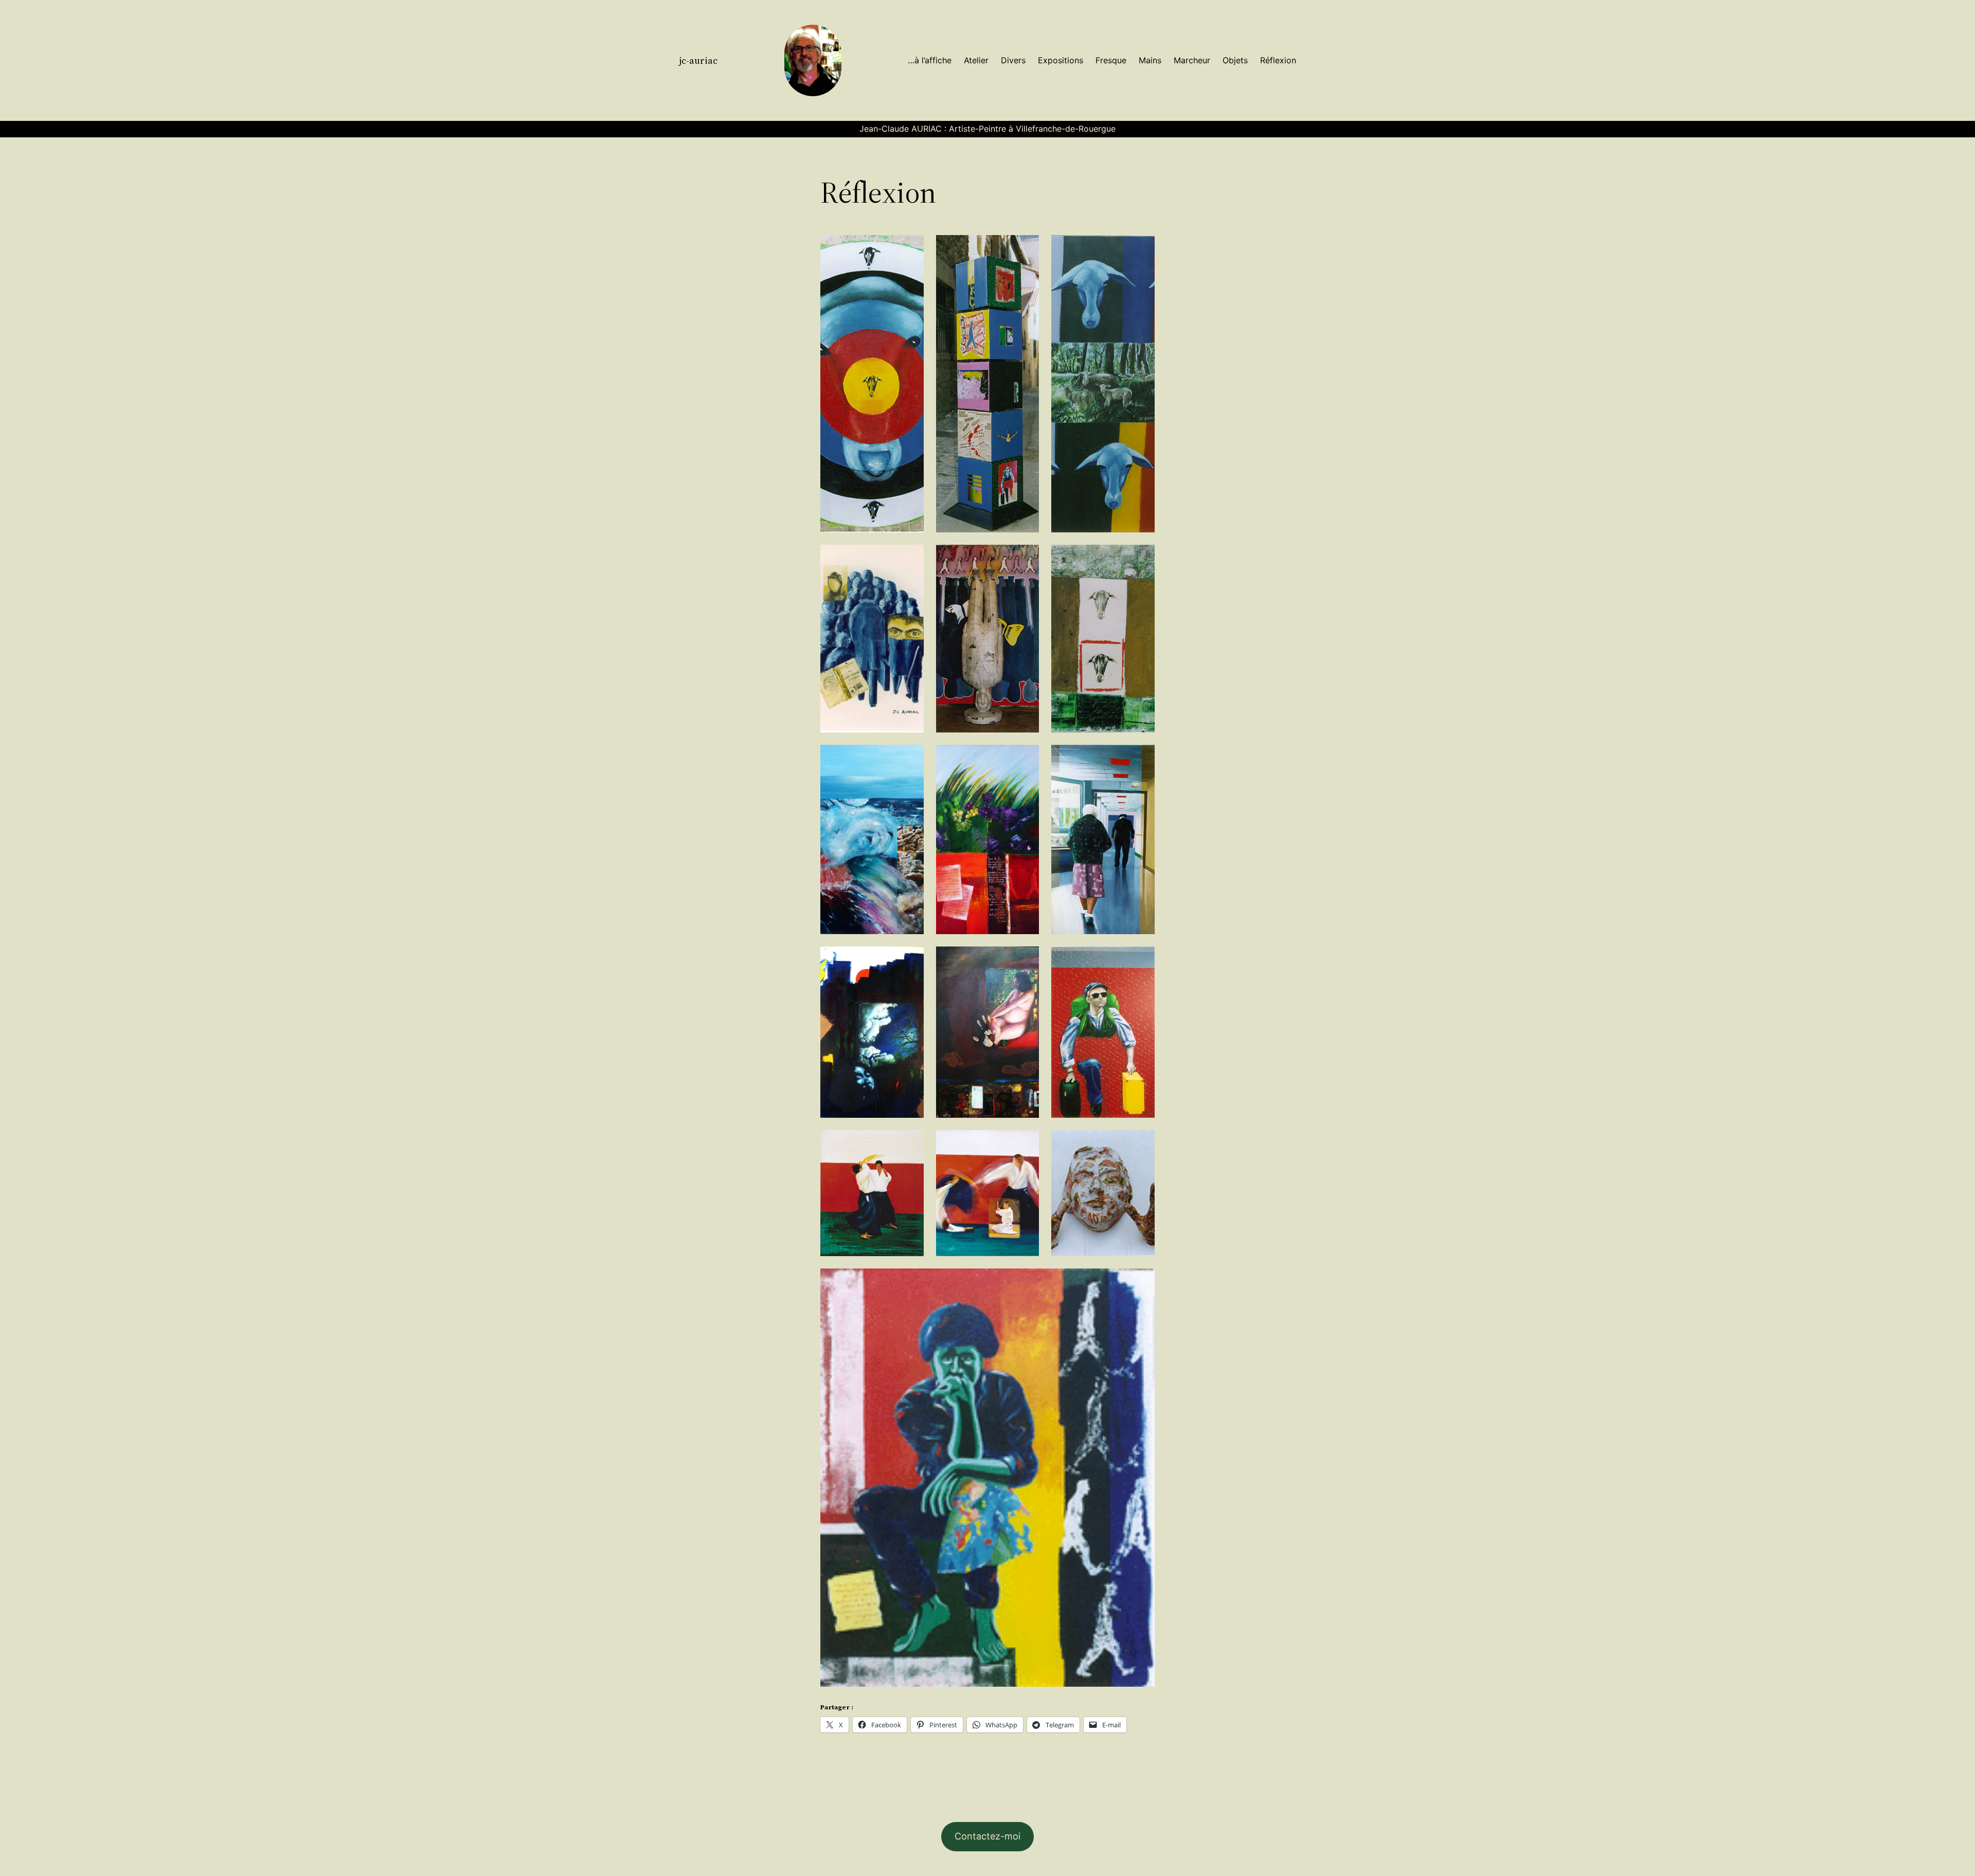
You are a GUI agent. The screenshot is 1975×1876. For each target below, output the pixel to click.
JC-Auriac (698, 60)
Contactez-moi (987, 1836)
